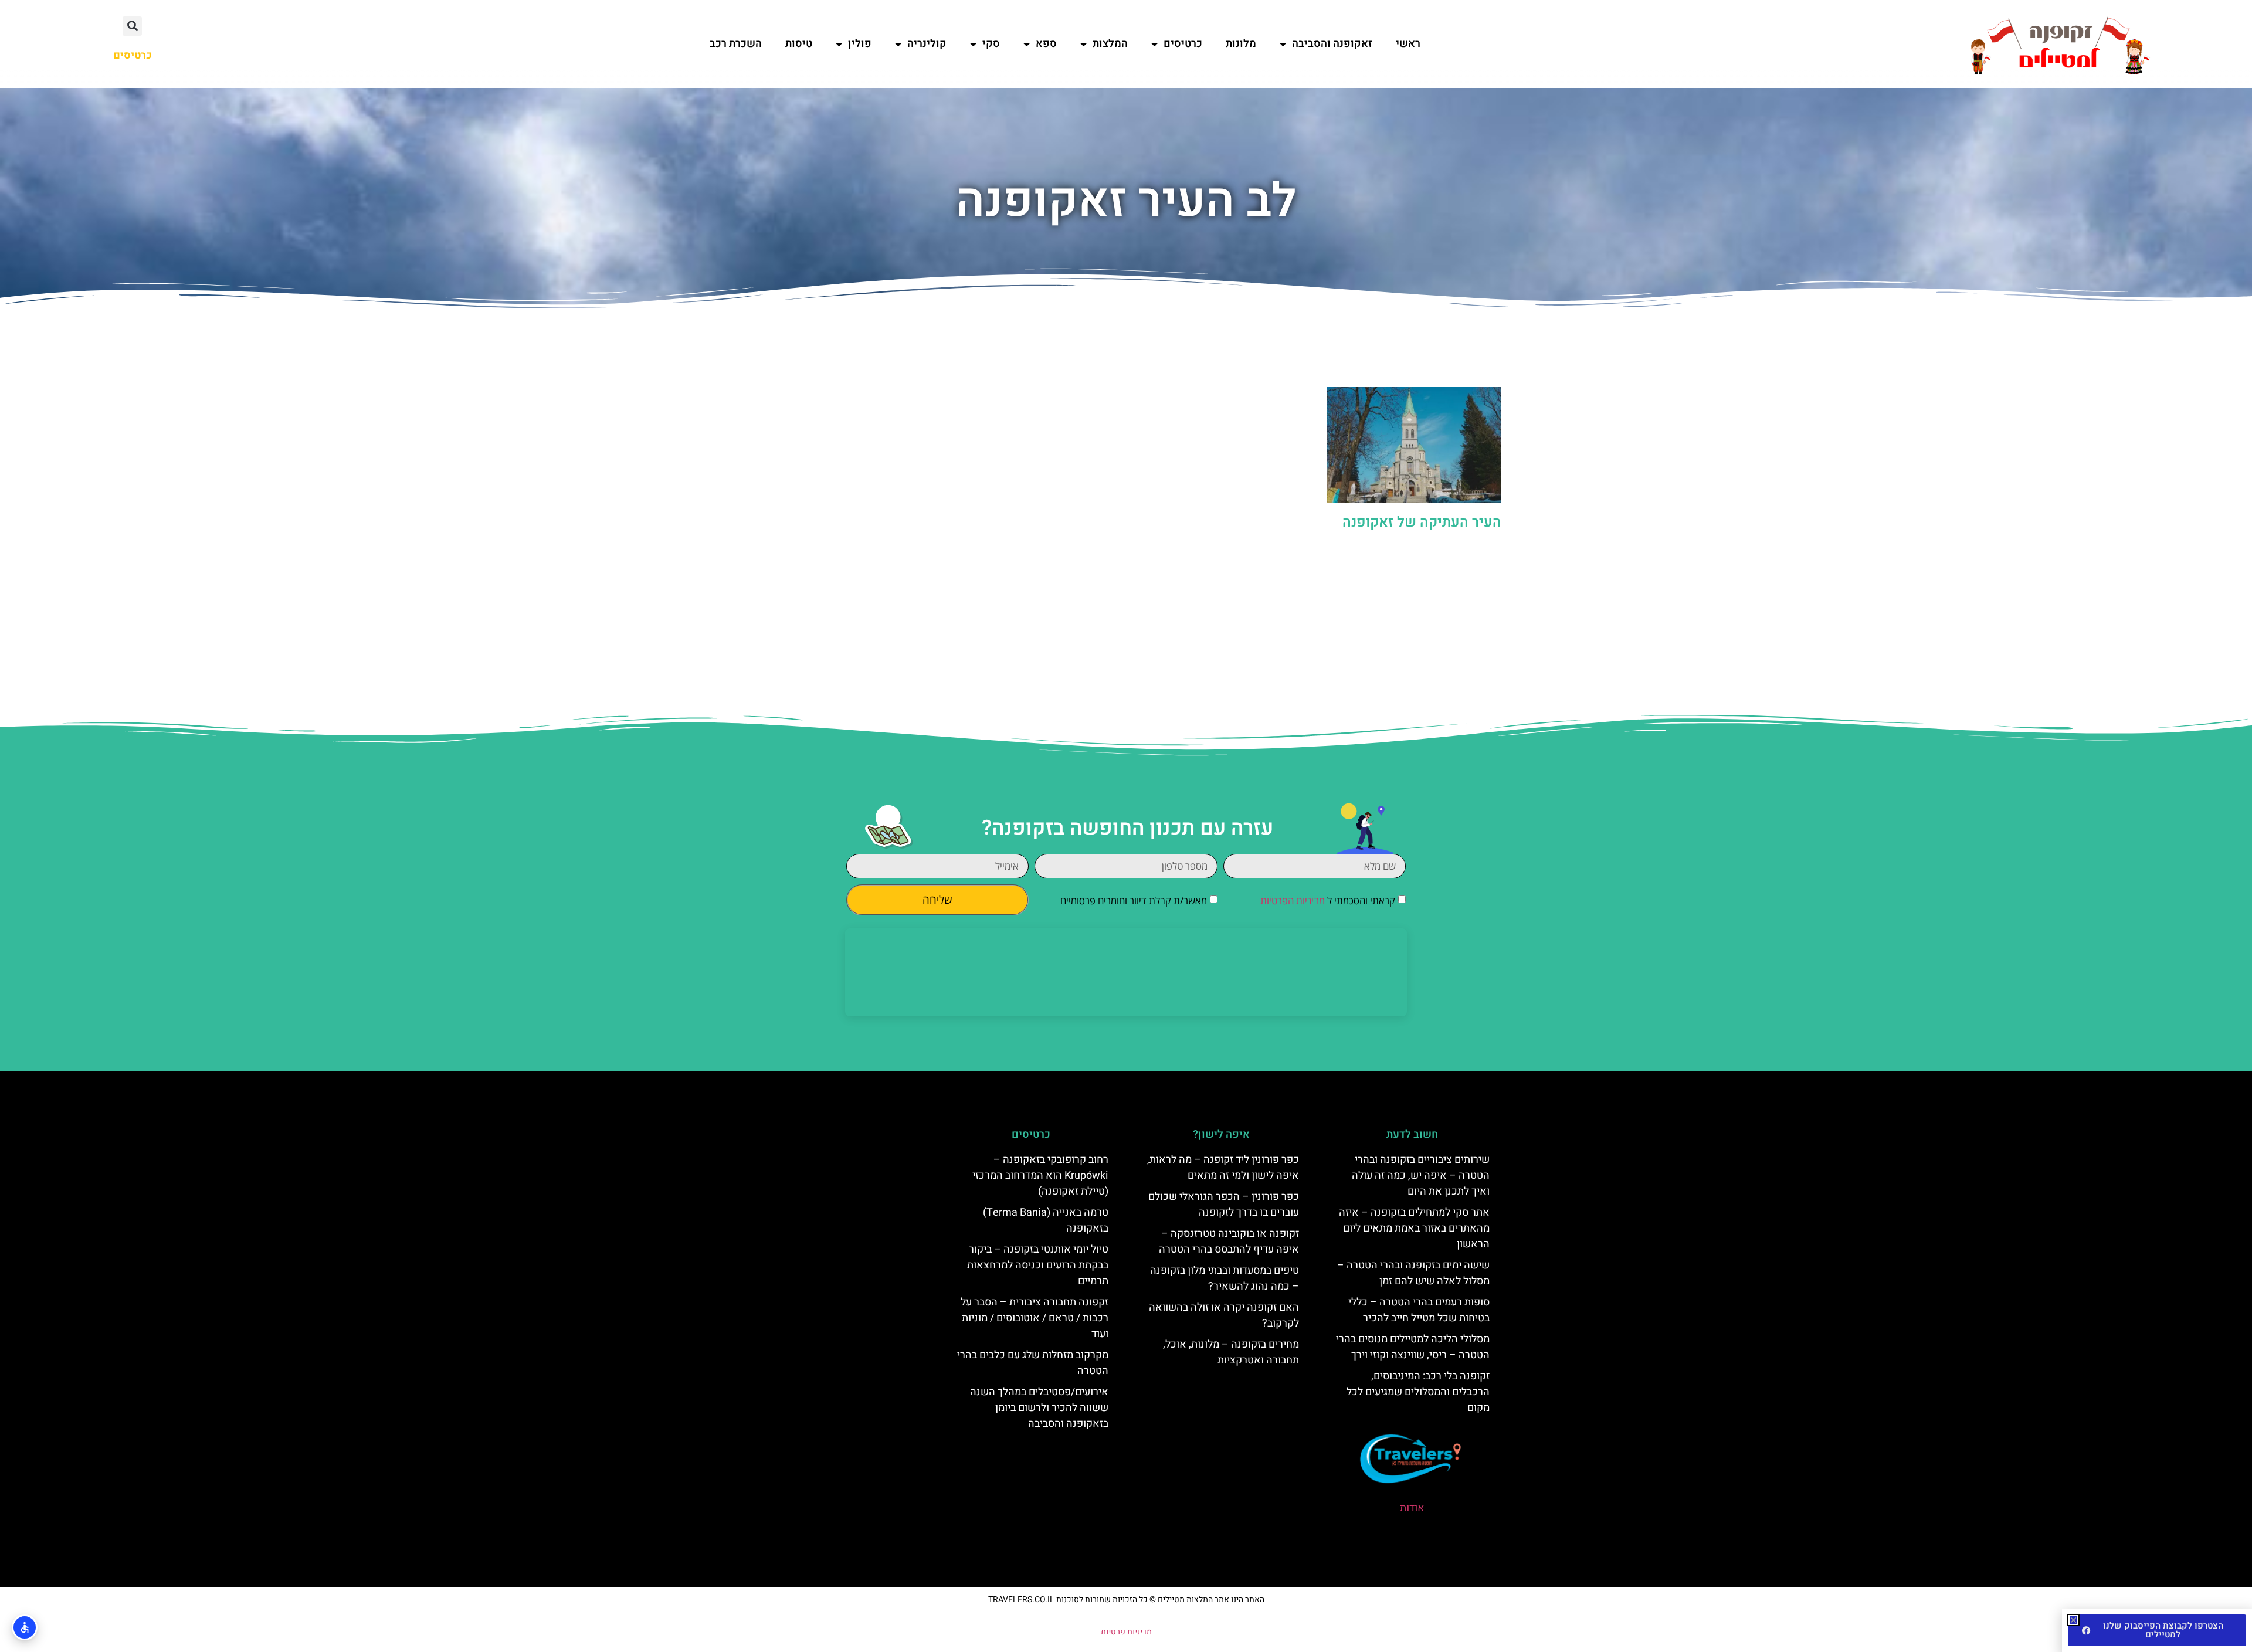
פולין (860, 44)
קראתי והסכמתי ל (1328, 900)
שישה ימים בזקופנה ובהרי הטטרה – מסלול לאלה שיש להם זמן (1413, 1273)
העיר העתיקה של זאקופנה (1422, 522)
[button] (132, 26)
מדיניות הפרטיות (1293, 900)
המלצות (1110, 44)
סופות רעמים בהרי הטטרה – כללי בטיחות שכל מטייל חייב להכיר (1419, 1310)
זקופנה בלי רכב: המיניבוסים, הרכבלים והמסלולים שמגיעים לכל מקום (1418, 1392)
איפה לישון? (1221, 1134)
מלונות (1241, 44)
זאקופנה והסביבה (1332, 44)
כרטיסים (1183, 44)
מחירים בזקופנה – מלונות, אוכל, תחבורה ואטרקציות (1231, 1352)
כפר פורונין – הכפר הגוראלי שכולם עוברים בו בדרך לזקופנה (1224, 1205)
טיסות (799, 44)
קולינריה (927, 44)
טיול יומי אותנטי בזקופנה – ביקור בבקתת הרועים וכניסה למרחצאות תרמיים (1038, 1265)
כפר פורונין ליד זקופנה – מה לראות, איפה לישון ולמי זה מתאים (1223, 1168)
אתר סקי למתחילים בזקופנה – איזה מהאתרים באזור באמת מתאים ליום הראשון (1414, 1228)
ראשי (1408, 44)
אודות (1412, 1508)
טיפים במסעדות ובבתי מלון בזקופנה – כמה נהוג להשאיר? (1225, 1278)
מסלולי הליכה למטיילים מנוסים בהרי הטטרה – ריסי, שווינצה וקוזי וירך (1413, 1347)
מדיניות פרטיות (1126, 1632)
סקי (991, 44)
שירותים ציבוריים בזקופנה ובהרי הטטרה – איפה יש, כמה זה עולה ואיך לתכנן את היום (1421, 1176)
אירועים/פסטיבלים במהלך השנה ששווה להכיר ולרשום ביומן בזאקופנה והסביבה (1039, 1408)
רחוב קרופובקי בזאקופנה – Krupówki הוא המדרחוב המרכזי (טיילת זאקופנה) (1040, 1176)
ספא (1046, 44)
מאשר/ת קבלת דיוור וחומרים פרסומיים (1134, 900)
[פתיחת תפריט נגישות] (25, 1627)
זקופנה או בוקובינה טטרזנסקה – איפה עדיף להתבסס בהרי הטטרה (1229, 1241)
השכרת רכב (736, 44)
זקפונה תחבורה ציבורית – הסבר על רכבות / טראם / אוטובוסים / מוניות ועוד (1035, 1318)
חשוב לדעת (1412, 1134)
